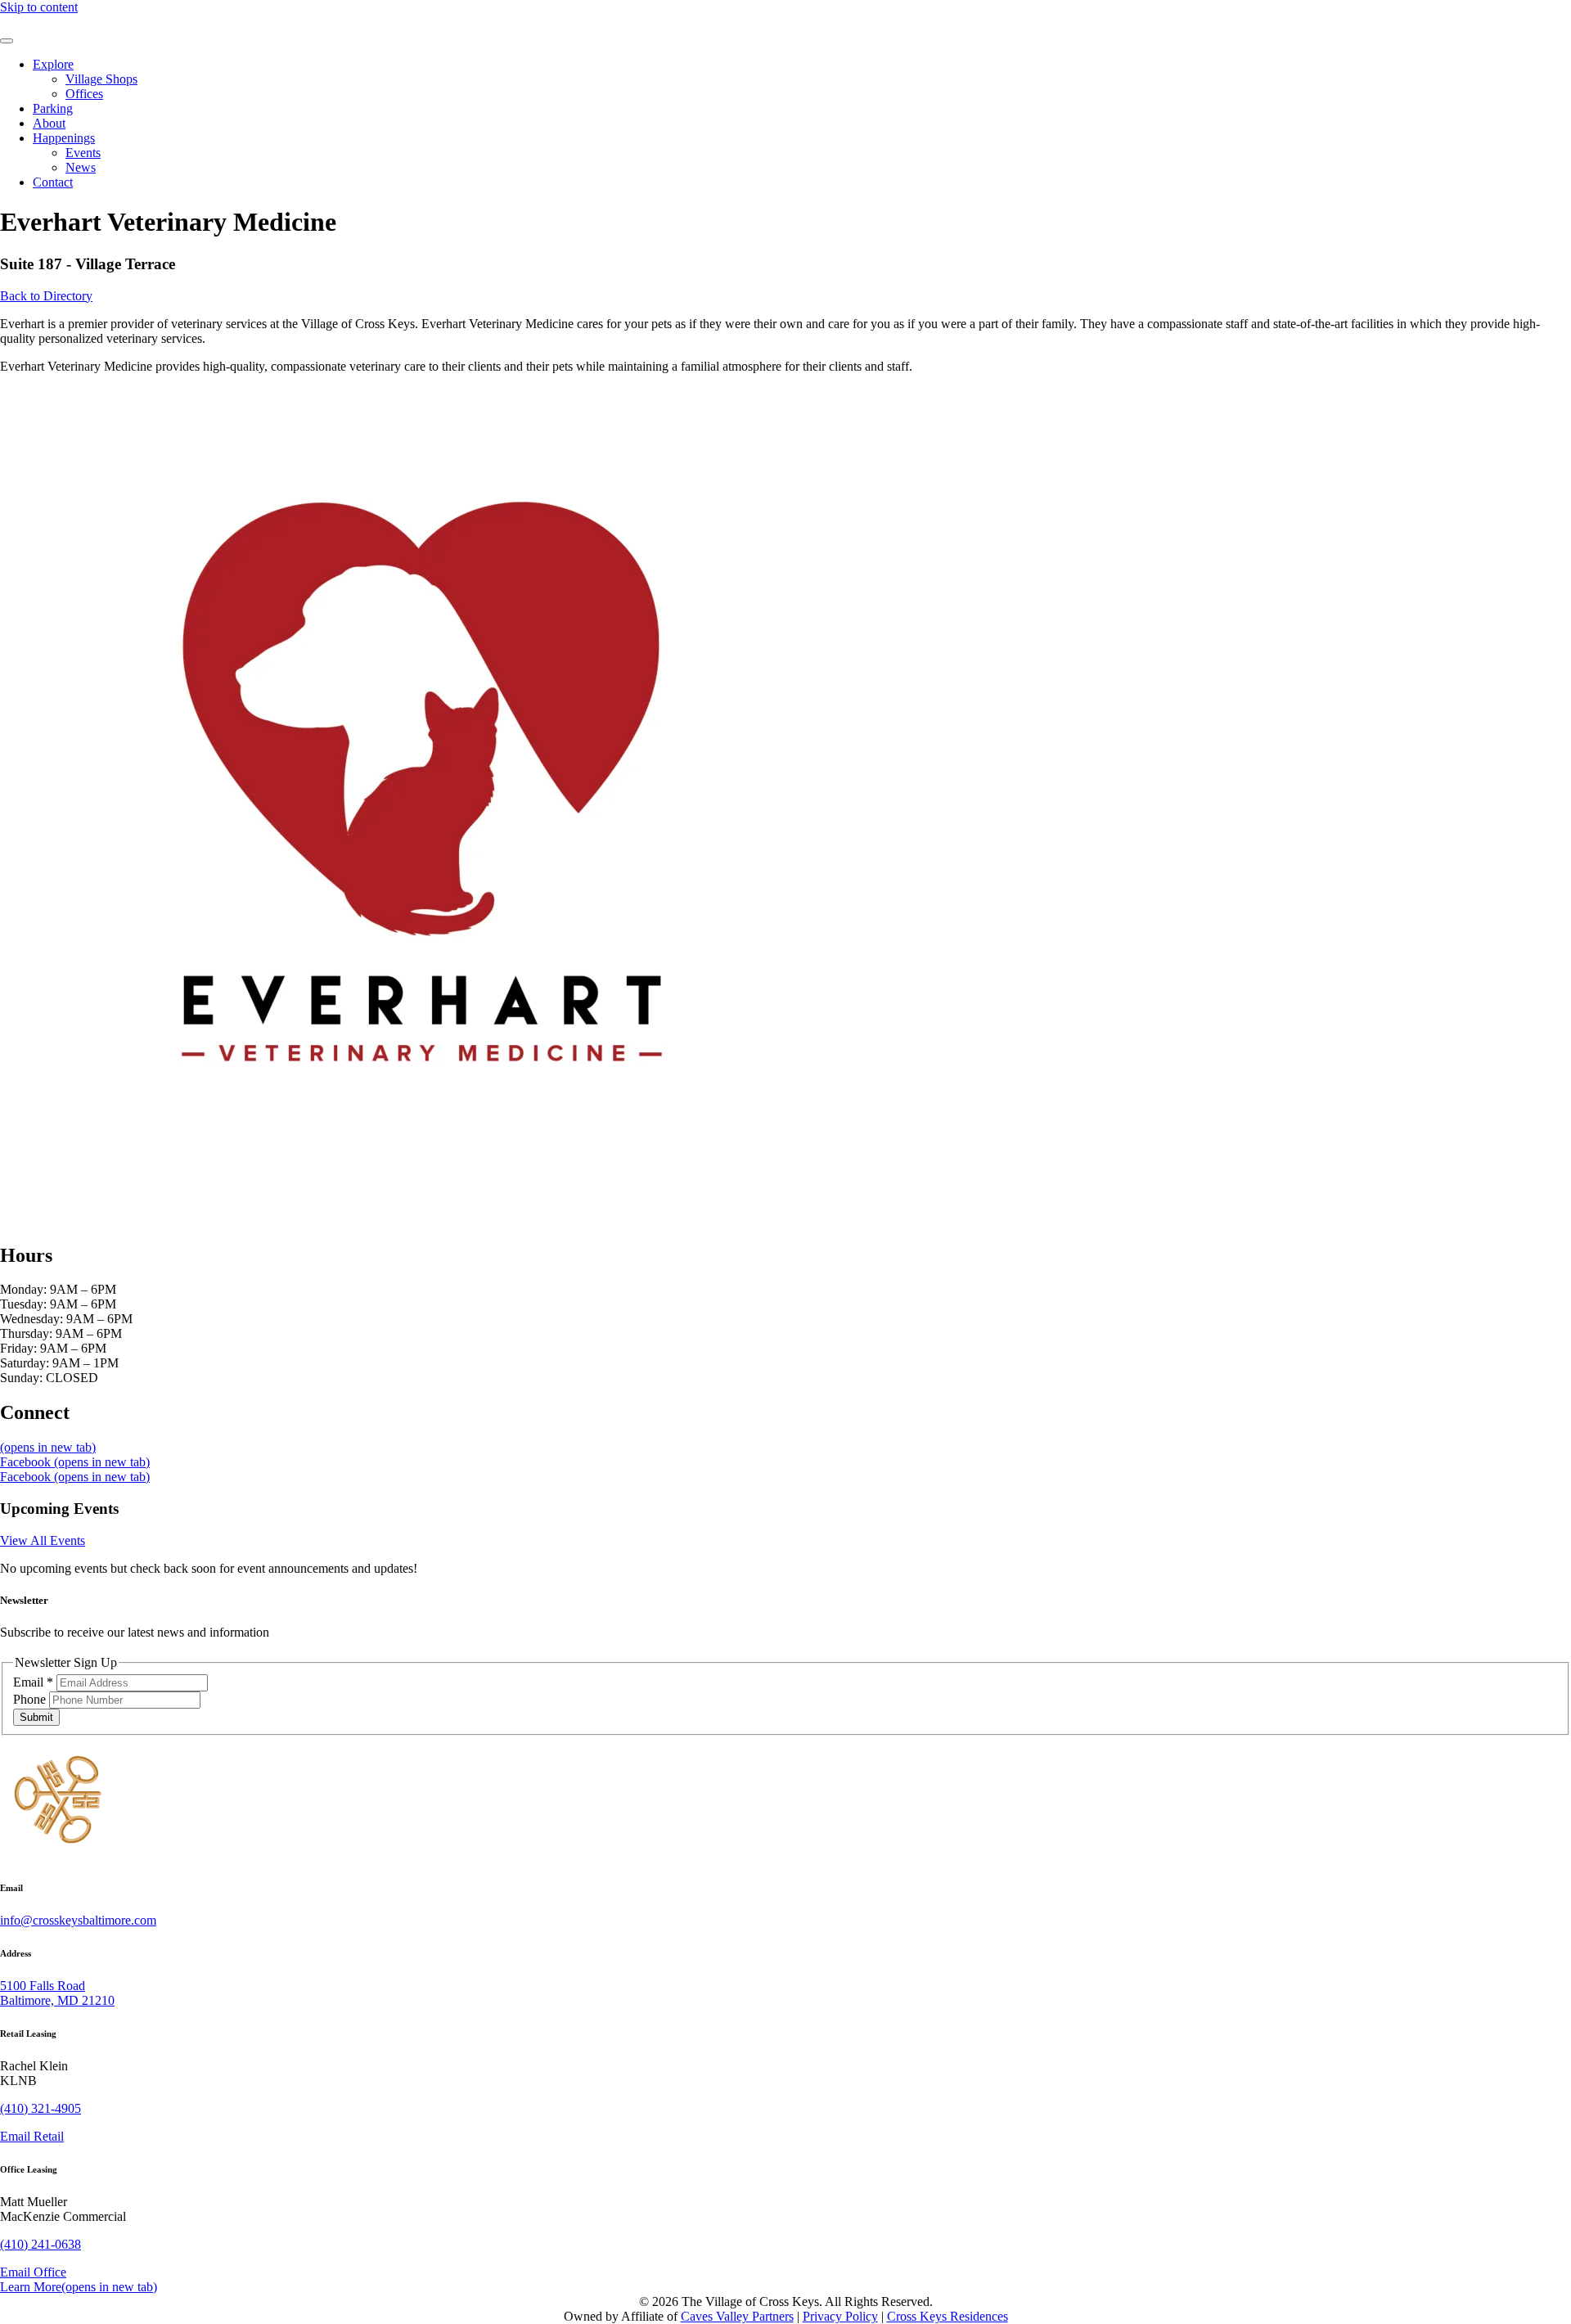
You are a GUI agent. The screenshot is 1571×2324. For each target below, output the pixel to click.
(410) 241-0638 (41, 2244)
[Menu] (7, 41)
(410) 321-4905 (41, 2108)
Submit (36, 1717)
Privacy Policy (840, 2316)
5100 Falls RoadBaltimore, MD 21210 (57, 1993)
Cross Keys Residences (948, 2316)
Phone (31, 1699)
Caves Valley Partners (737, 2316)
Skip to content (39, 7)
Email (33, 1682)
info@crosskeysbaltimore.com (78, 1920)
